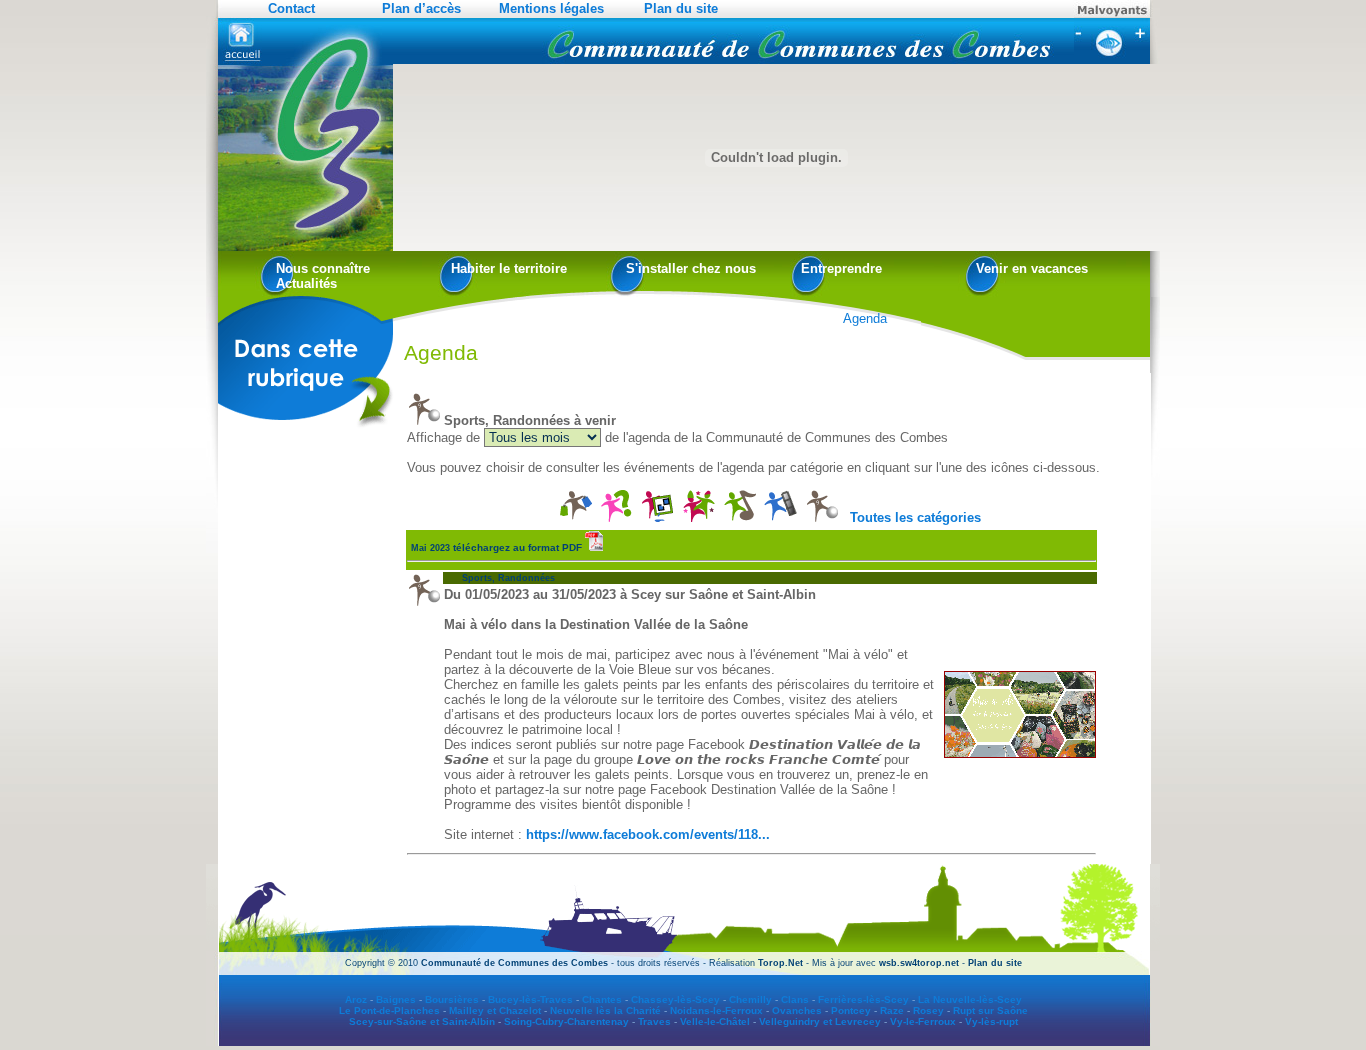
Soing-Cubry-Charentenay (566, 1021)
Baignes (396, 999)
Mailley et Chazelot (495, 1010)
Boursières (452, 999)
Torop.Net (780, 963)
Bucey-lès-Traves (530, 999)
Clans (795, 999)
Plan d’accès (421, 8)
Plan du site (681, 8)
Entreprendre (841, 268)
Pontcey (851, 1010)
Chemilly (750, 999)
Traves (654, 1021)
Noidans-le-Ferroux (716, 1010)
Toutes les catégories (915, 517)
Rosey (928, 1010)
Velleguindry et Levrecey (820, 1021)
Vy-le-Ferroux (923, 1021)
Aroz (356, 999)
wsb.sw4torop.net (919, 963)
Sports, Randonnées (499, 578)
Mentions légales (551, 8)
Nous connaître (323, 268)
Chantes (602, 999)
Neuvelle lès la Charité (605, 1010)
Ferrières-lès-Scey (863, 999)
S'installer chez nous (691, 268)
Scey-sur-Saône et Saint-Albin (422, 1021)
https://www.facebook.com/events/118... (648, 834)
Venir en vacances (1032, 268)
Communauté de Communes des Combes (514, 963)
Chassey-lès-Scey (675, 999)
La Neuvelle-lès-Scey (970, 999)
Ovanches (797, 1010)
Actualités (306, 283)
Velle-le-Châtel (715, 1021)
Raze (892, 1010)
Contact (291, 8)
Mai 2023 (496, 548)
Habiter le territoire (509, 268)
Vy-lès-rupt (991, 1021)
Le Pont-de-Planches (389, 1010)
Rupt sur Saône (990, 1010)
